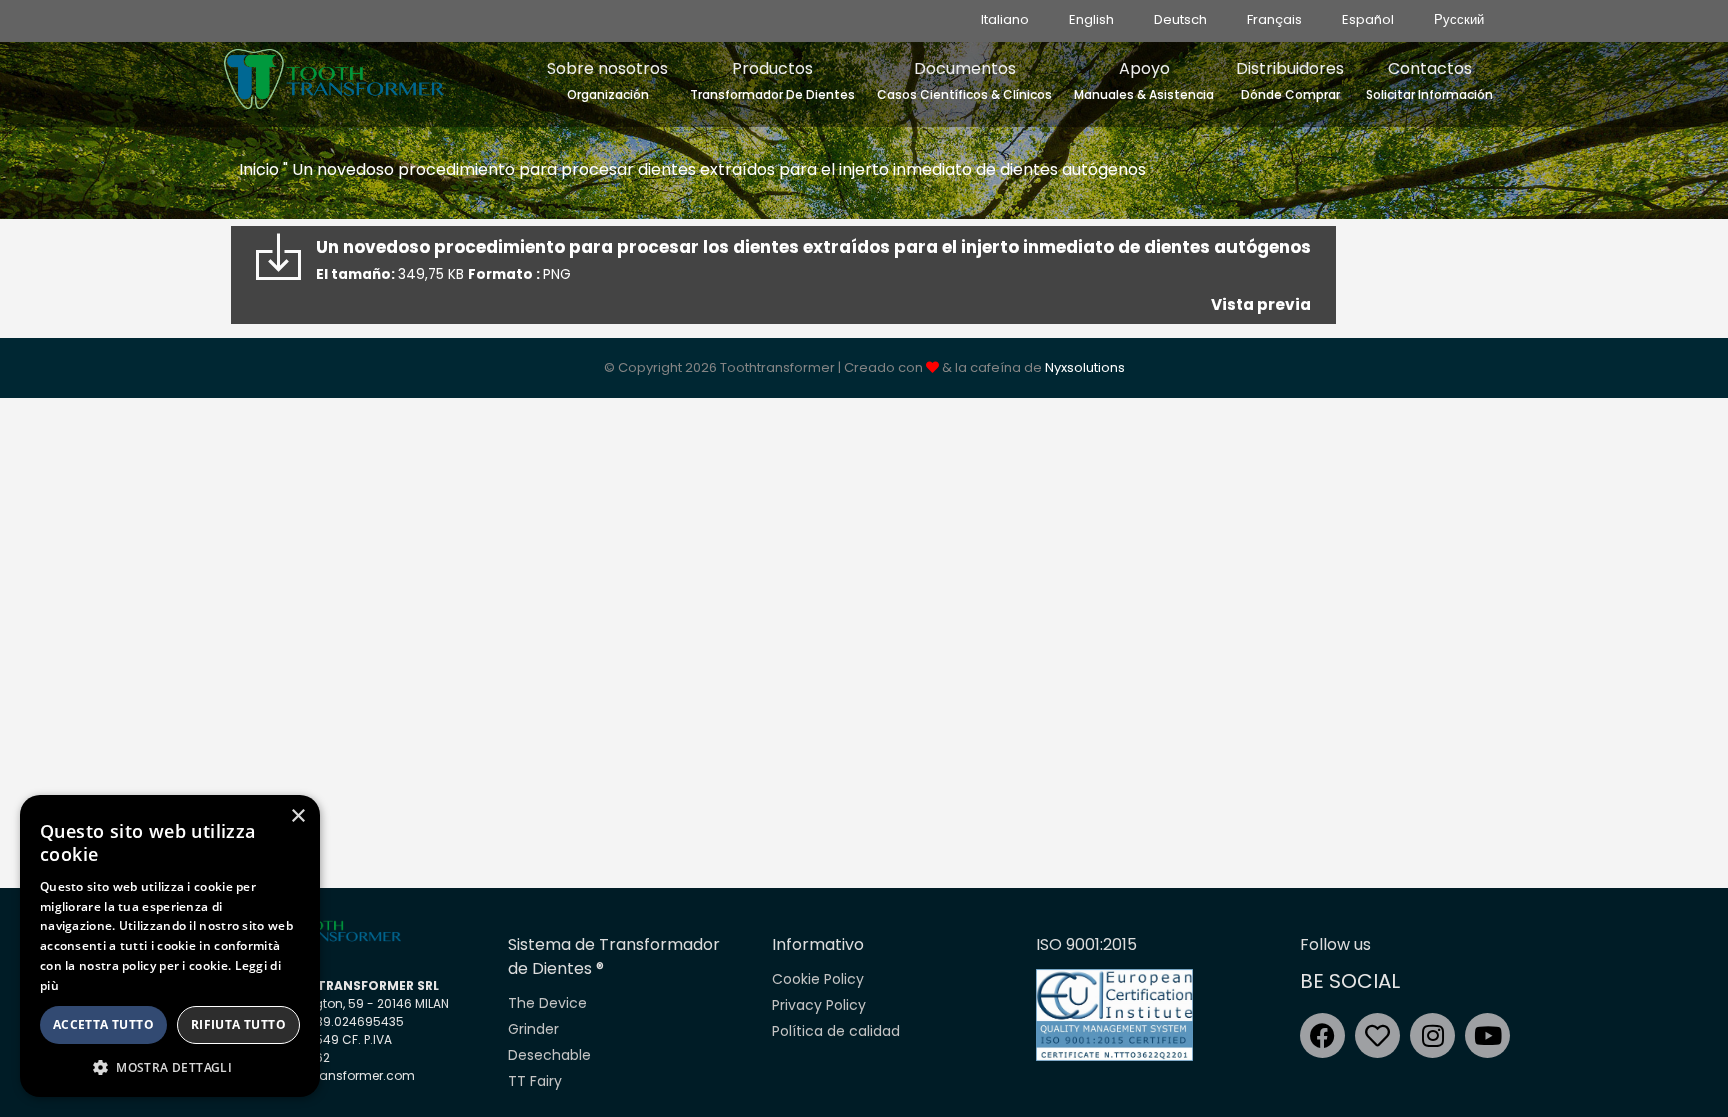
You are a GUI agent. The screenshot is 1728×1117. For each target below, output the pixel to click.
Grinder (533, 1029)
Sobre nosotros (607, 80)
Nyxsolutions (1085, 367)
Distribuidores (1290, 80)
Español (1368, 19)
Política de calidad (836, 1031)
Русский (1459, 19)
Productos (772, 80)
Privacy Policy (819, 1005)
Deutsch (1180, 19)
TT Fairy (535, 1081)
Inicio (259, 169)
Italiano (1005, 19)
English (1091, 19)
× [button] (297, 816)
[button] (170, 1067)
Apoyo (1144, 80)
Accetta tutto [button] (103, 1024)
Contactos (1429, 80)
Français (1274, 19)
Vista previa (1261, 304)
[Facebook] (1322, 1035)
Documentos (964, 80)
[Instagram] (1432, 1035)
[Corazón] (1377, 1035)
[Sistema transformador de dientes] (334, 74)
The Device (547, 1003)
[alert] (170, 946)
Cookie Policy (818, 979)
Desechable (549, 1055)
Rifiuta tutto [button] (238, 1024)
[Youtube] (1487, 1035)
